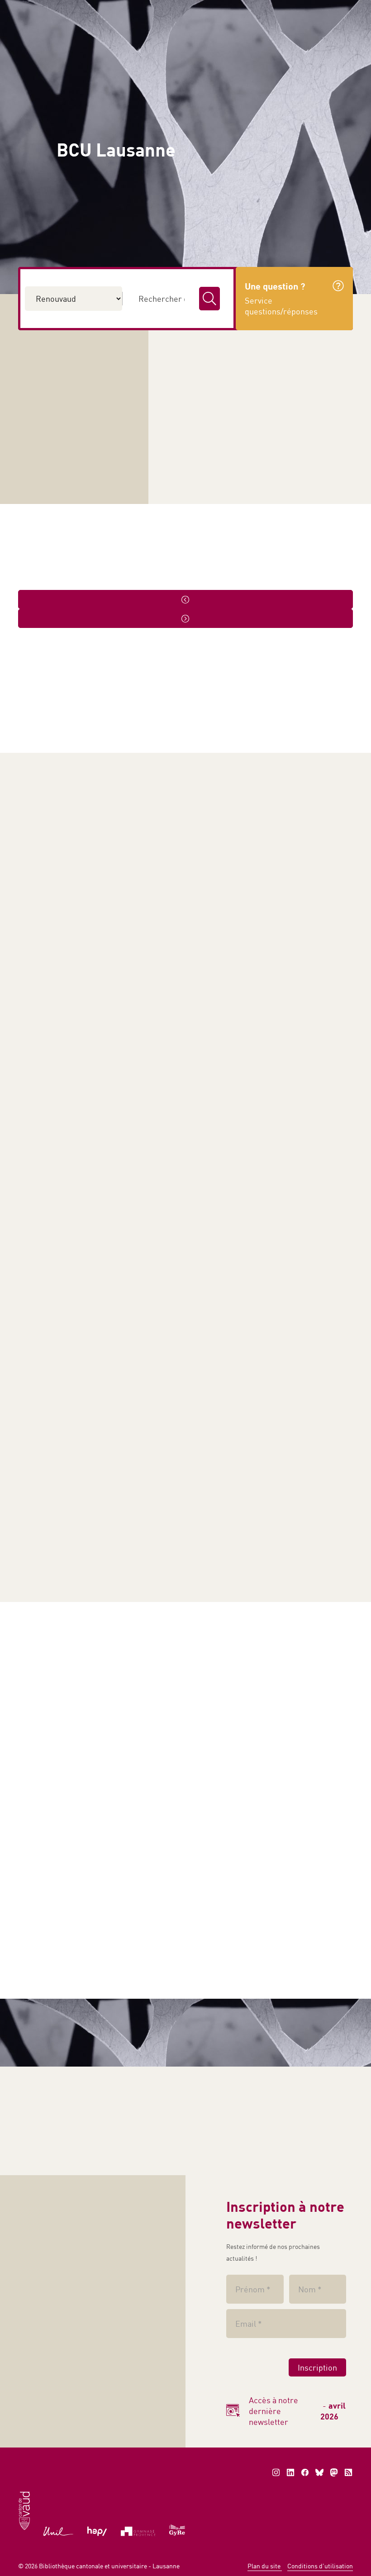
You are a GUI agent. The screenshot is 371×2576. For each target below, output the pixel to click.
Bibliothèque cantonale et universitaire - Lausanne (109, 2566)
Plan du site (265, 2566)
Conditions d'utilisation (320, 2566)
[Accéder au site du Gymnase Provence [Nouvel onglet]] (138, 2531)
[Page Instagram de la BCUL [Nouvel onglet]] (276, 2472)
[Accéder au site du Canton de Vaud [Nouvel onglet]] (24, 2510)
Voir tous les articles (105, 1638)
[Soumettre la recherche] (209, 299)
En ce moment (195, 1886)
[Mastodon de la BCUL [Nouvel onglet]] (334, 2472)
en (339, 9)
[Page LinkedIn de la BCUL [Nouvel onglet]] (290, 2472)
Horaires (316, 224)
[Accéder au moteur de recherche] (152, 10)
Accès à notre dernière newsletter (297, 2411)
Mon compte (248, 9)
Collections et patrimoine (263, 95)
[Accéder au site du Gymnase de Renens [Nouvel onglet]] (177, 2529)
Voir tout (43, 581)
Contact (303, 9)
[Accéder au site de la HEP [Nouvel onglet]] (97, 2531)
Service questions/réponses (79, 403)
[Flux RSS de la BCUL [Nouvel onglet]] (348, 2472)
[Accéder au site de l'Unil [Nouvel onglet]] (59, 2531)
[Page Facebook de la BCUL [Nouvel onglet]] (305, 2472)
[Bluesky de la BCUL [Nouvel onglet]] (319, 2472)
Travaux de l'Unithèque (64, 474)
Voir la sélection (52, 2130)
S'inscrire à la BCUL (68, 367)
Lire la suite (312, 980)
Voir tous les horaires (244, 417)
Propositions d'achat (66, 438)
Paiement (190, 9)
